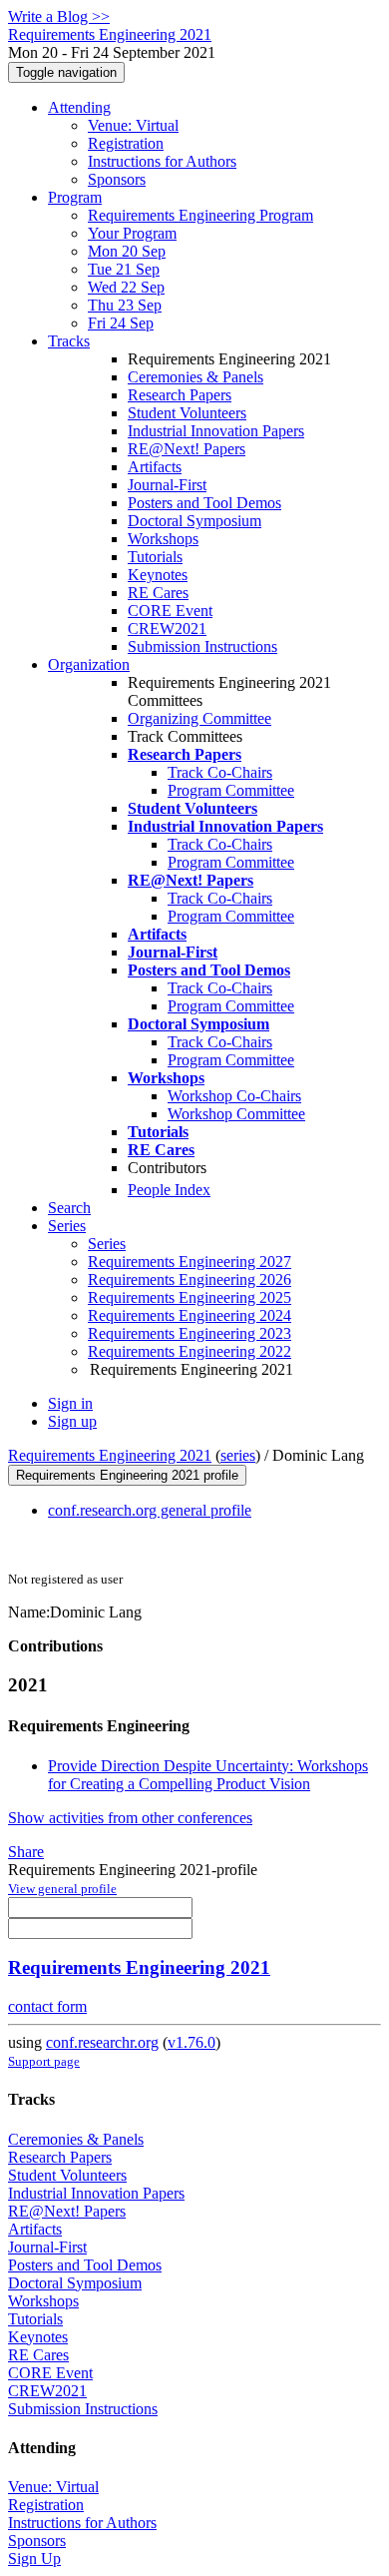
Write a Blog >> (59, 16)
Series (107, 1244)
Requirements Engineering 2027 (190, 1262)
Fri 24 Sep (121, 323)
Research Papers (180, 395)
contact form (47, 2006)
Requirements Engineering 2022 (190, 1351)
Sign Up (34, 2559)
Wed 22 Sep (126, 287)
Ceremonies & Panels (195, 377)
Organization (89, 664)
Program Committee (231, 790)
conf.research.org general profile (150, 1510)
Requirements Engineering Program (200, 215)
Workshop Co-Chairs (234, 1096)
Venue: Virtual (133, 125)
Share (26, 1852)
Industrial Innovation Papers (216, 431)
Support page (44, 2061)
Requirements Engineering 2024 (190, 1315)
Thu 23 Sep (125, 305)
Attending (79, 107)
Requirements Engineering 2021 (110, 1455)
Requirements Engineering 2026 (190, 1280)
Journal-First (167, 485)
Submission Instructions (202, 646)
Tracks (69, 341)
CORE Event (170, 611)
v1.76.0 (192, 2042)
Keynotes (158, 575)
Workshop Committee (236, 1114)
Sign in (70, 1403)
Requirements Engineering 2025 (190, 1297)
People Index (169, 1190)
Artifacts (155, 467)
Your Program (132, 233)
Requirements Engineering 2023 (190, 1333)
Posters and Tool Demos (204, 503)
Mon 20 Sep (127, 251)
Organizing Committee (199, 718)
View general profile (62, 1889)
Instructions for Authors (162, 161)
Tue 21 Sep (124, 269)
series (238, 1455)
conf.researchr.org (102, 2042)
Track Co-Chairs (220, 772)
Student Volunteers (187, 413)
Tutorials (155, 557)
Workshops (163, 539)
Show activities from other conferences (130, 1818)
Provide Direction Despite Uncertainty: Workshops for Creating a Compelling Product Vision (208, 1775)
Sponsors (117, 179)
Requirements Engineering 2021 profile (127, 1475)
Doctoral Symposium (194, 521)
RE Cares (158, 593)
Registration (126, 143)
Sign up (72, 1421)
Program (75, 197)
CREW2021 (167, 629)
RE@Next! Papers (187, 449)
